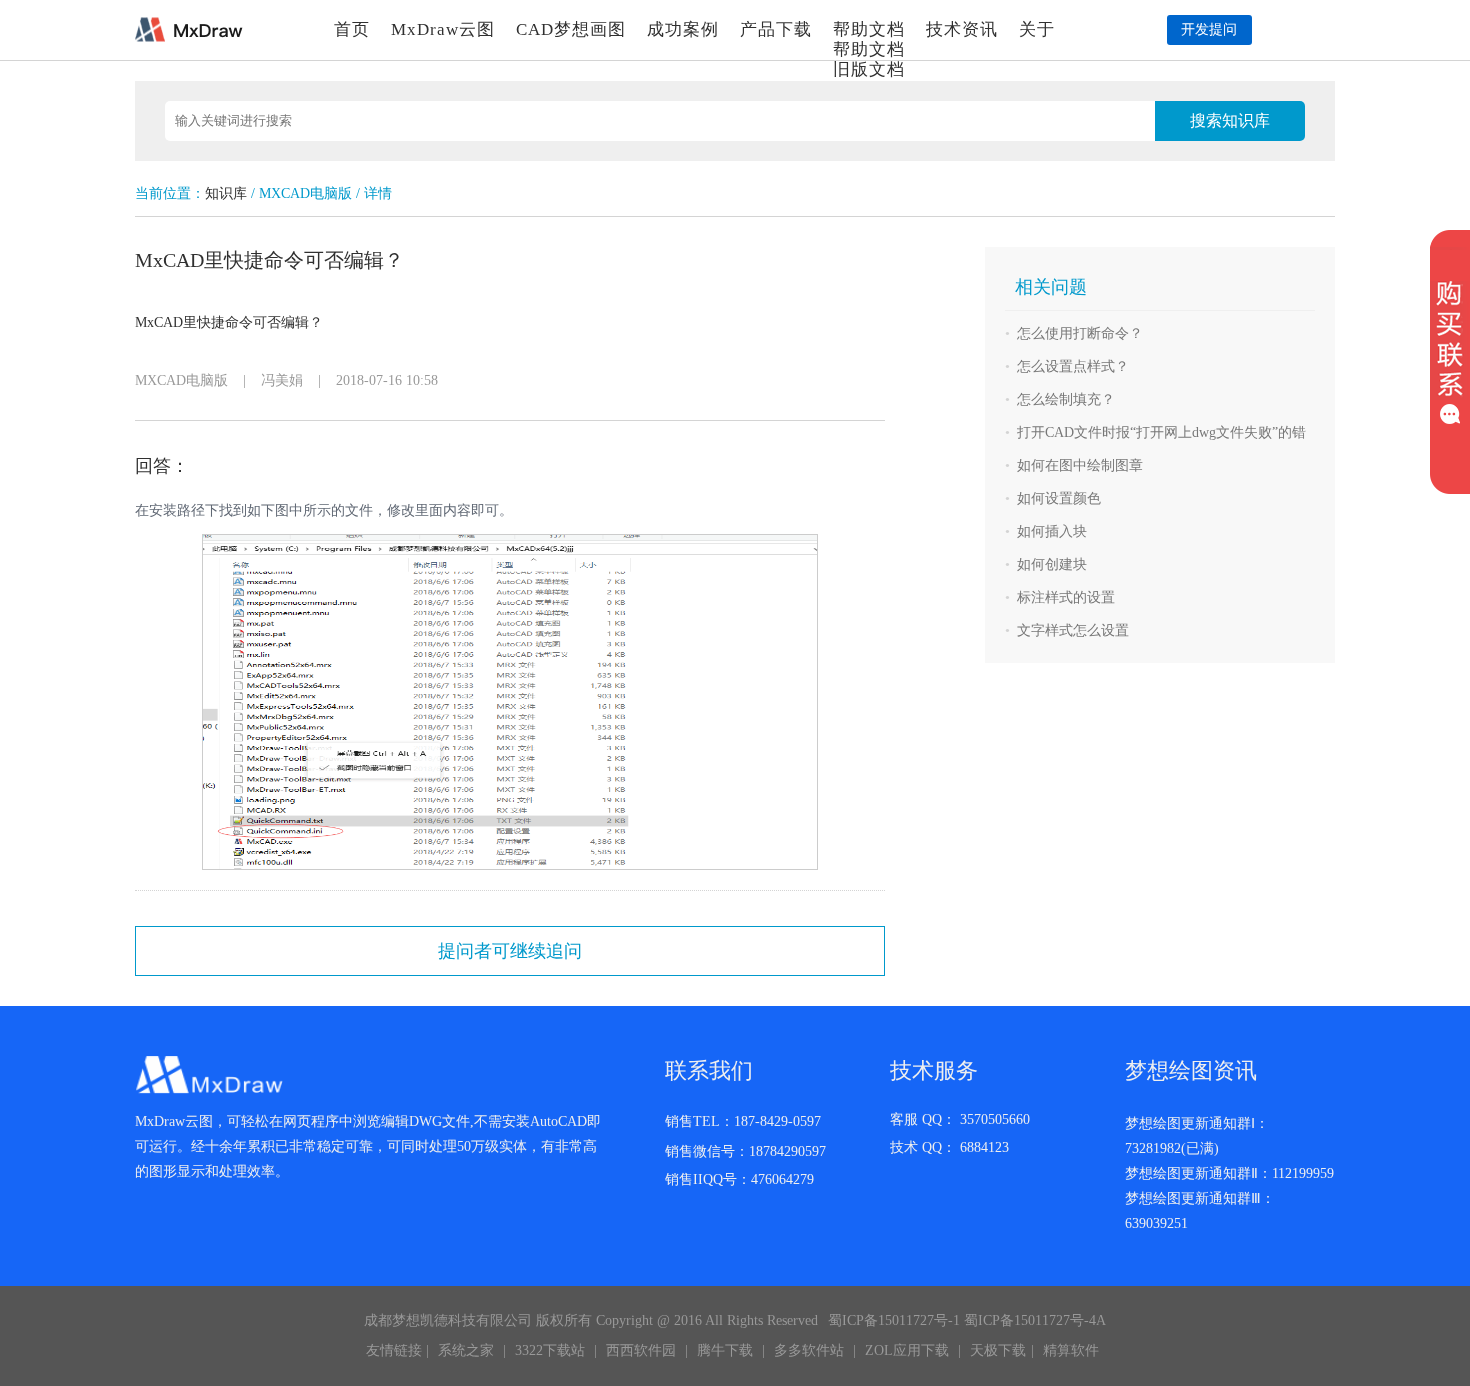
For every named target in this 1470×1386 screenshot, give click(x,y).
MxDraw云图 (443, 29)
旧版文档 (869, 69)
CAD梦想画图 (571, 29)
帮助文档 (869, 29)
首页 (352, 29)
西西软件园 (641, 1350)
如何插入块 (1052, 531)
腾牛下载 (725, 1350)
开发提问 (1209, 29)
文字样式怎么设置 (1073, 630)
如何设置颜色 (1059, 498)
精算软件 (1071, 1350)
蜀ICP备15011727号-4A (1035, 1320)
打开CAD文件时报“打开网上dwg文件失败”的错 (1161, 432)
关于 (1037, 29)
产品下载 (776, 29)
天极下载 (998, 1350)
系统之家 (466, 1350)
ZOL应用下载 (907, 1350)
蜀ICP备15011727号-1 (894, 1320)
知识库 (226, 193)
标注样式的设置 (1066, 597)
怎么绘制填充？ (1066, 399)
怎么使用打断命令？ (1080, 333)
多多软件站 (809, 1350)
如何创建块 (1052, 564)
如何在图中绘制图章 (1080, 465)
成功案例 (683, 29)
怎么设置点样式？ (1073, 366)
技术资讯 (962, 29)
